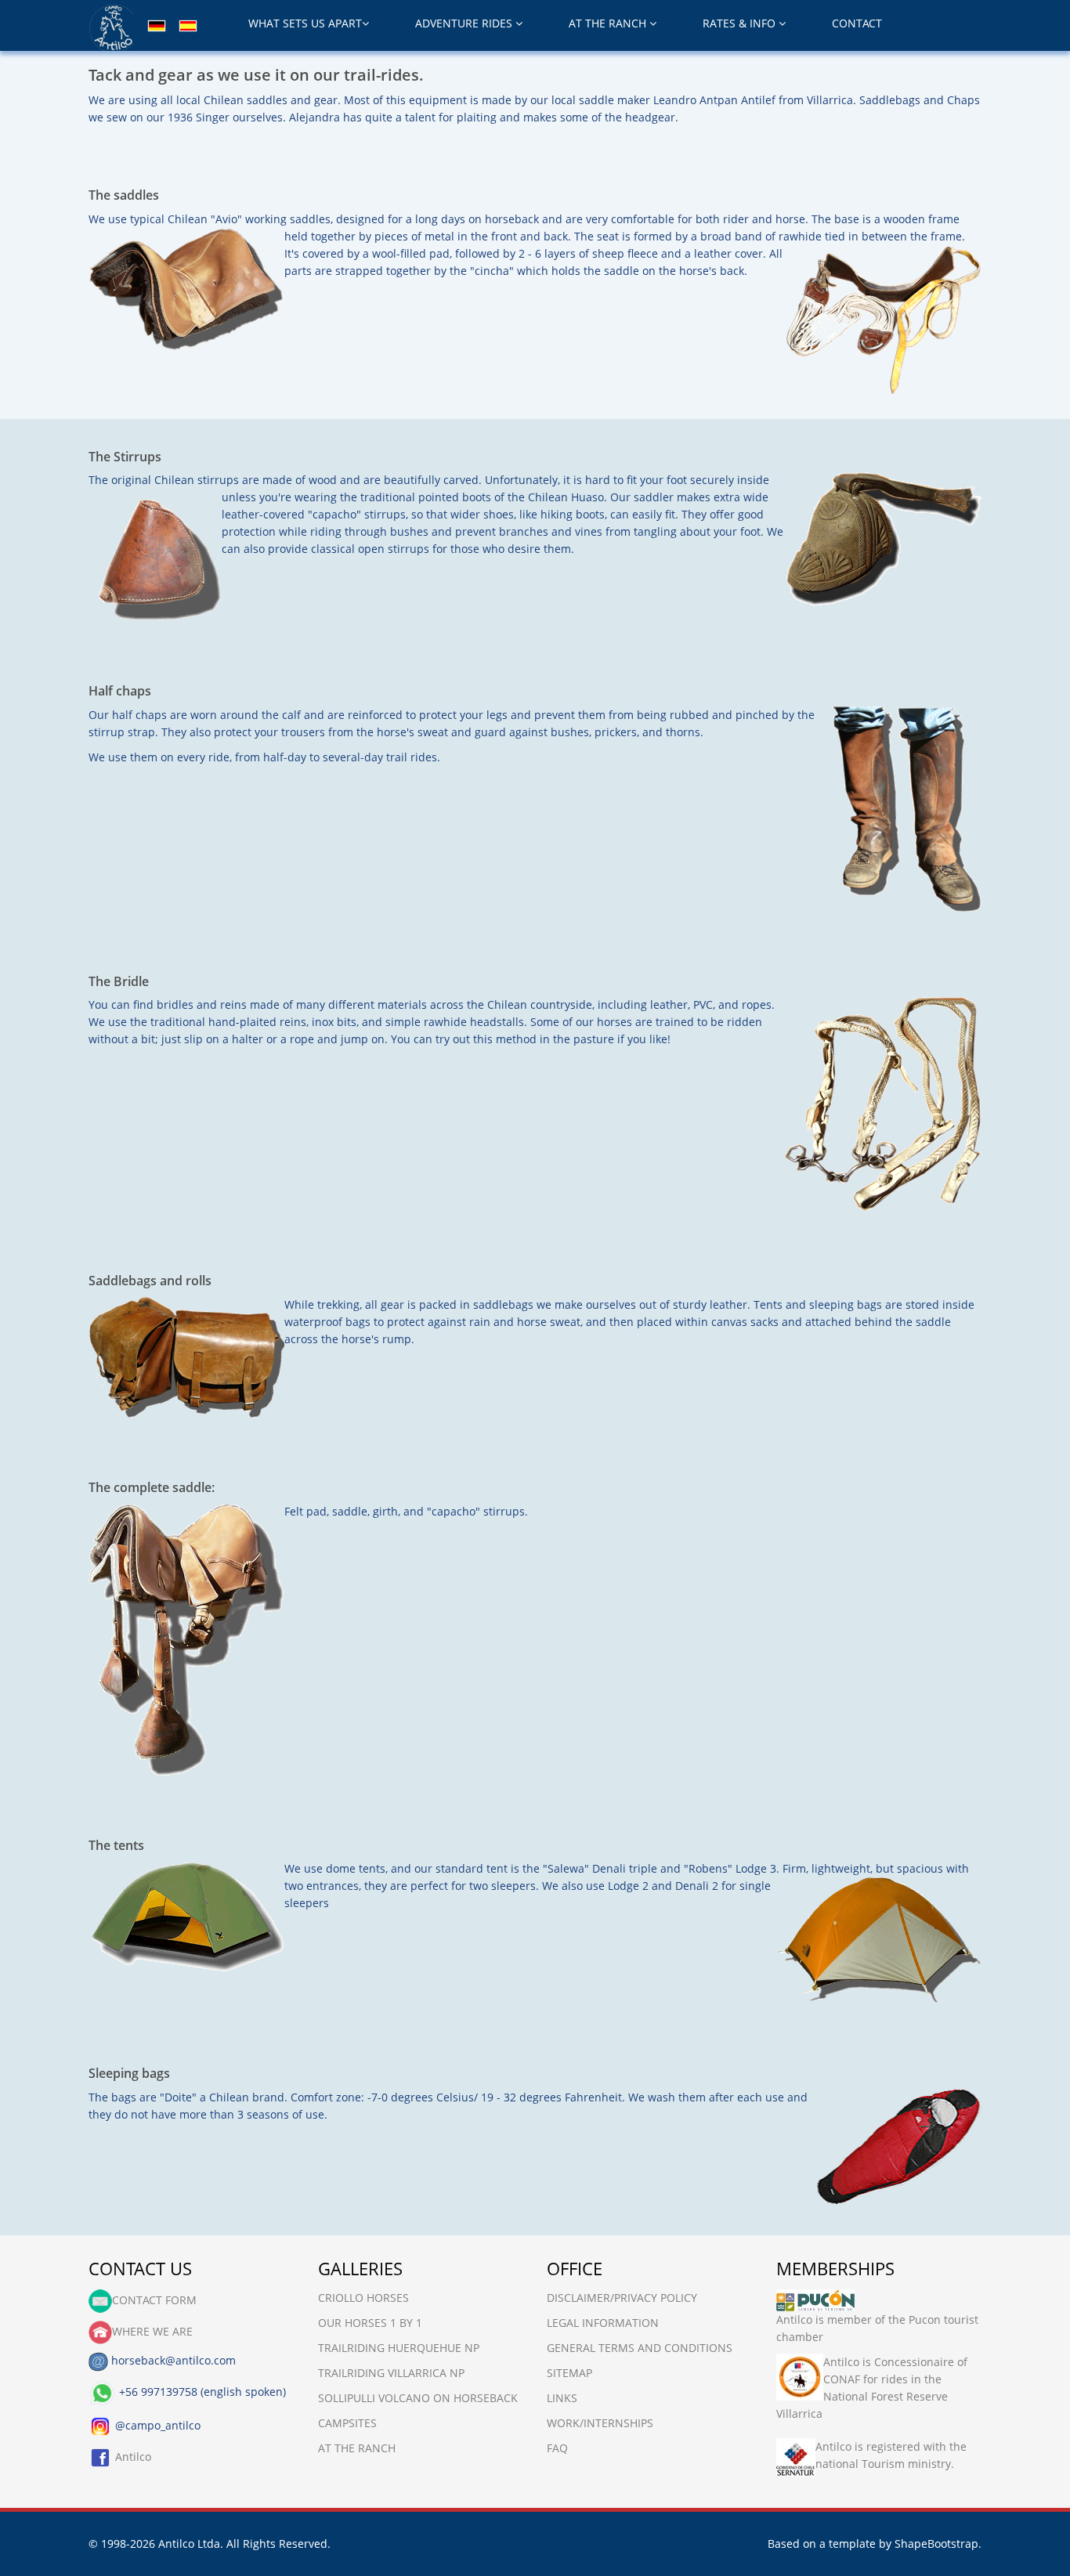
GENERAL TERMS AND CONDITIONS (640, 2348)
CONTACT (857, 23)
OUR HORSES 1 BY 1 (370, 2323)
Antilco (132, 2457)
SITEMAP (569, 2373)
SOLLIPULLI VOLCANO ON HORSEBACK (418, 2398)
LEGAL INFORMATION (603, 2323)
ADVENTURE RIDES (465, 23)
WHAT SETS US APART (305, 23)
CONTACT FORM (154, 2300)
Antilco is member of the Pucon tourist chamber (877, 2328)
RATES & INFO (741, 23)
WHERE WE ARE (152, 2331)
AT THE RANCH (609, 23)
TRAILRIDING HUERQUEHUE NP (399, 2348)
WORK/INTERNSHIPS (600, 2423)
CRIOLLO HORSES (363, 2298)
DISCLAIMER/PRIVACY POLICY (622, 2298)
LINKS (562, 2398)
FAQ (557, 2448)
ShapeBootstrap (936, 2543)
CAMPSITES (347, 2423)
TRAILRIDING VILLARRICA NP (391, 2373)
